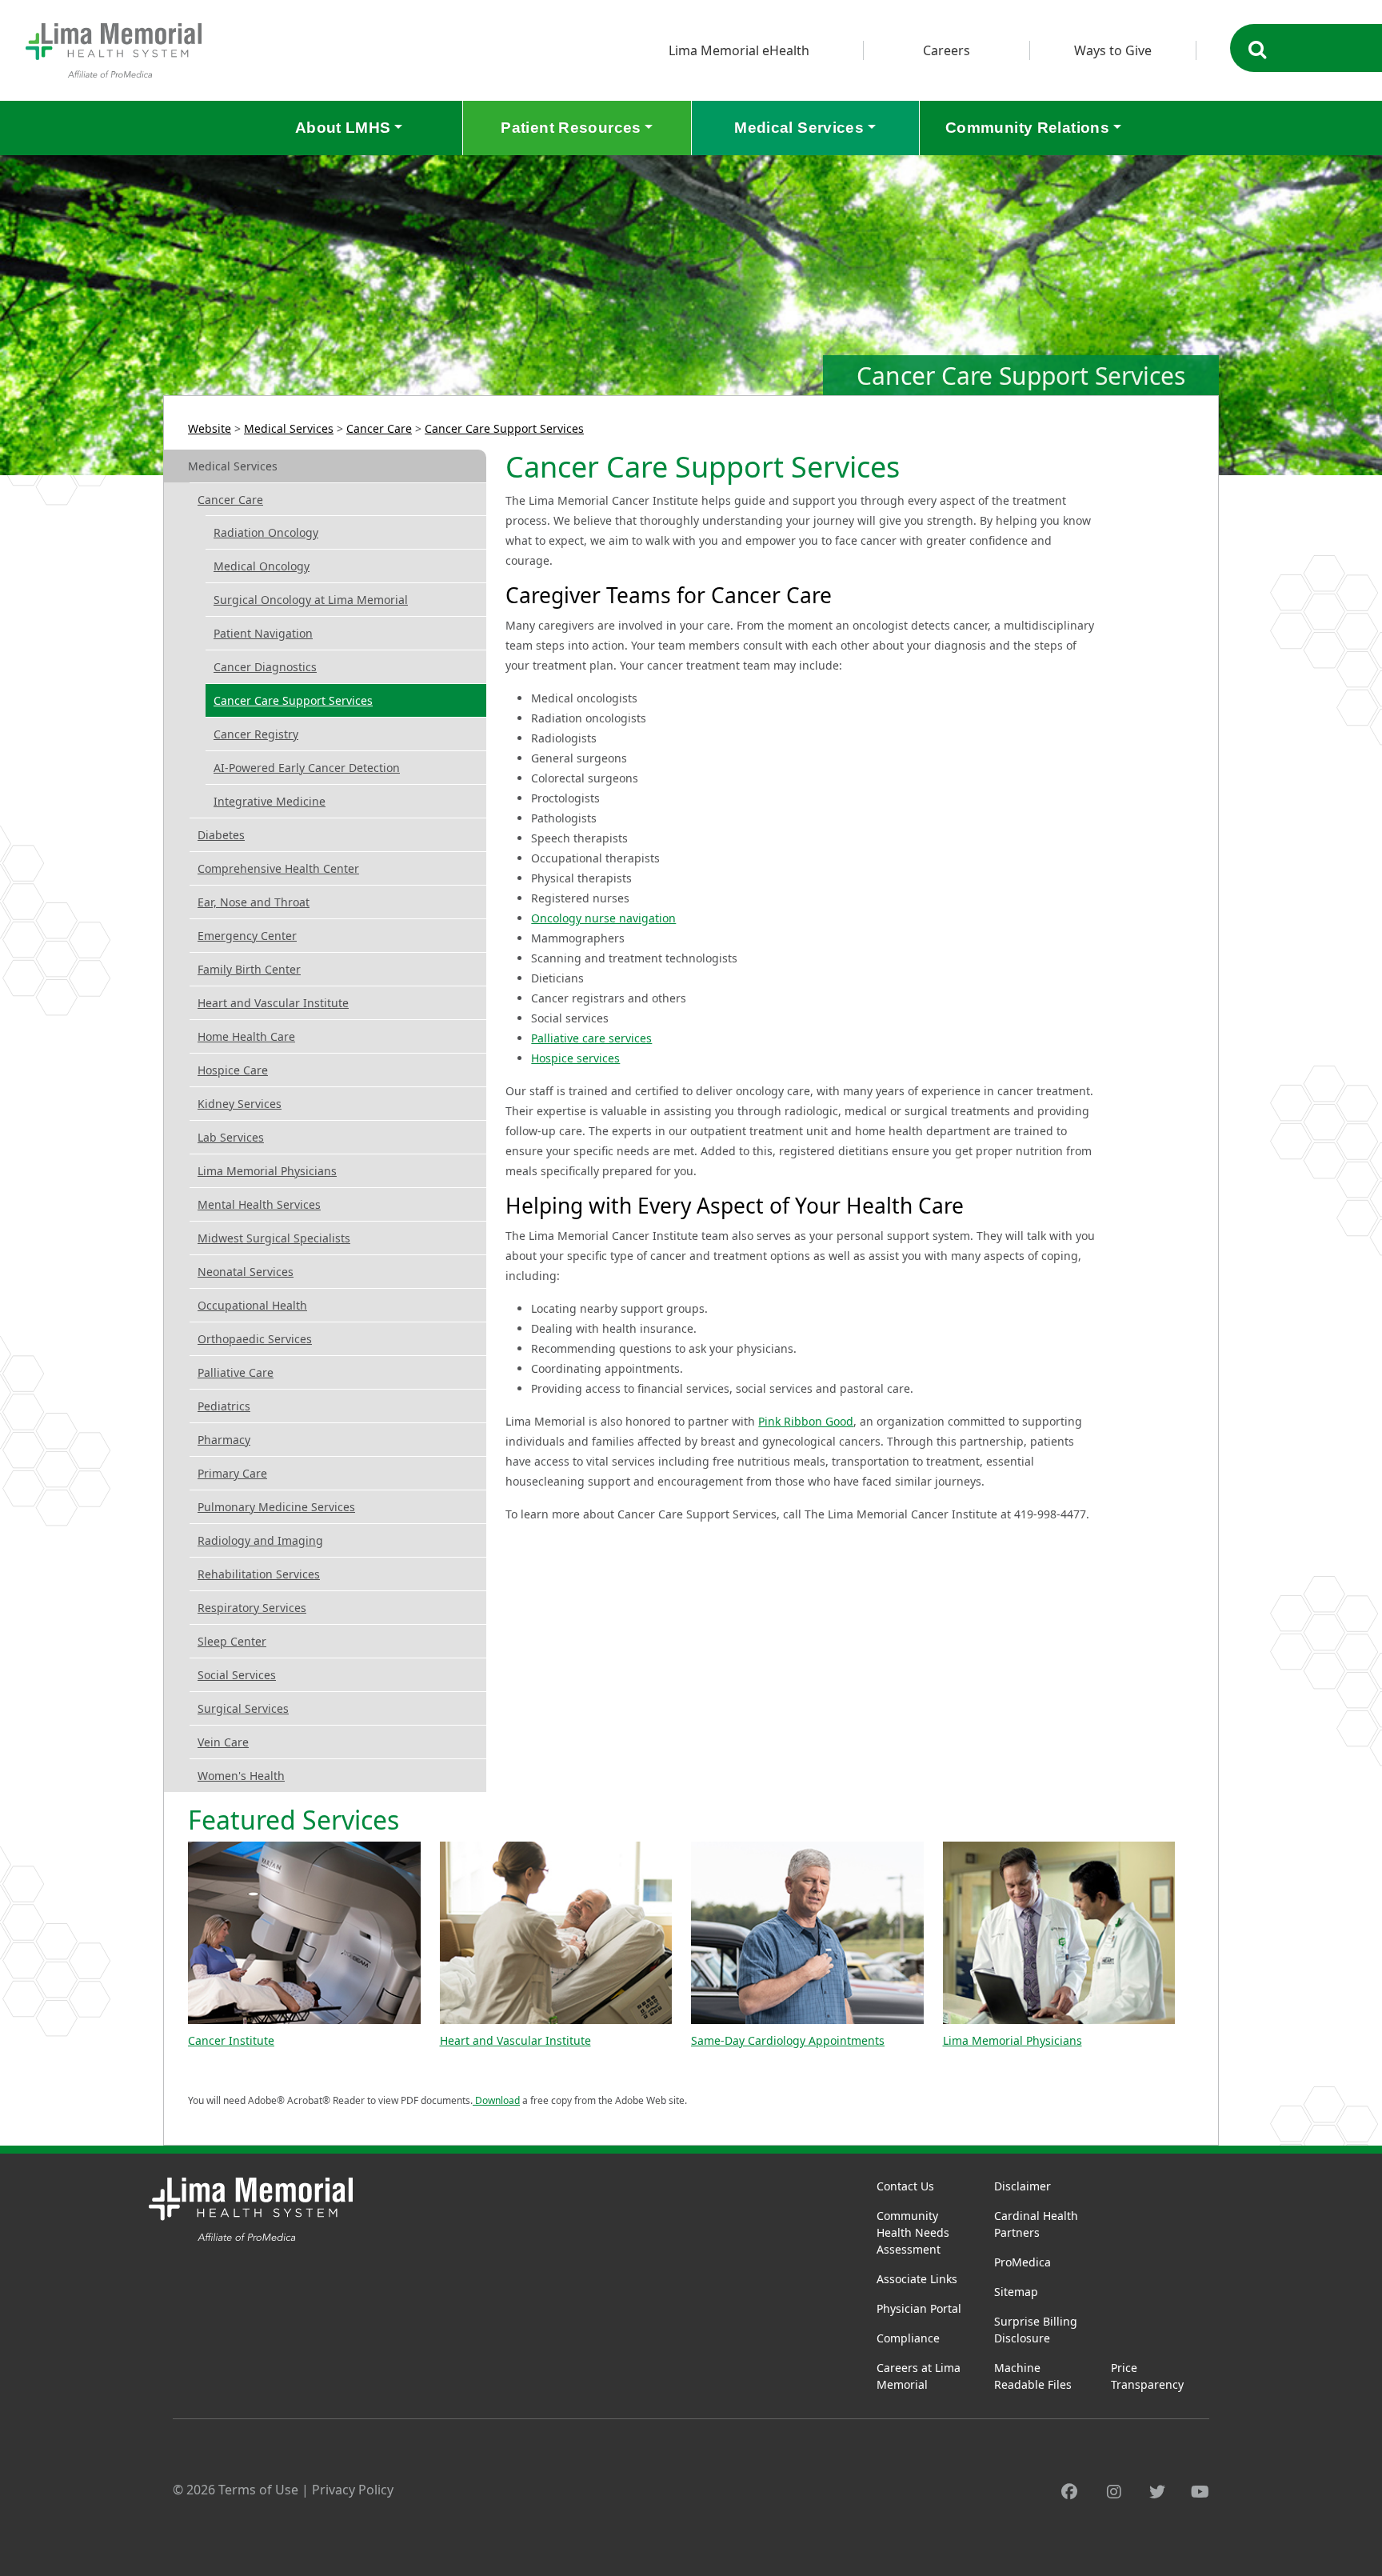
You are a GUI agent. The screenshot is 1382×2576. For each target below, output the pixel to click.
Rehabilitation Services (259, 1574)
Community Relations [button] (1027, 128)
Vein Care (223, 1742)
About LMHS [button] (343, 128)
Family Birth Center (249, 969)
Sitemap (1016, 2292)
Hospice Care (233, 1070)
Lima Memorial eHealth (739, 50)
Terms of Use (258, 2490)
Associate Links (917, 2279)
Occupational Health (252, 1305)
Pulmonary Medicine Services (276, 1507)
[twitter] (1157, 2492)
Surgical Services (243, 1708)
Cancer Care (379, 428)
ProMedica (1023, 2262)
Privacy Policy (353, 2490)
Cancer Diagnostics (265, 667)
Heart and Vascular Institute (273, 1003)
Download (496, 2100)
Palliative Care (236, 1372)
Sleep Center (232, 1641)
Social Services (237, 1675)
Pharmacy (224, 1440)
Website (210, 428)
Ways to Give (1113, 50)
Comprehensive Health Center (278, 868)
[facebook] (1069, 2492)
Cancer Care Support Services (504, 428)
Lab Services (231, 1137)
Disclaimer (1023, 2186)
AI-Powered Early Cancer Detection (307, 768)
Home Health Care (246, 1036)
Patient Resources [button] (571, 128)
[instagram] (1114, 2492)
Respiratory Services (252, 1608)
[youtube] (1200, 2492)
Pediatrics (224, 1406)
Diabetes (221, 835)
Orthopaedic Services (255, 1339)
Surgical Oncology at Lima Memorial (311, 600)
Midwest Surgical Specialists (274, 1238)
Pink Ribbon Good (806, 1421)
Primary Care (232, 1473)
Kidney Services (240, 1104)
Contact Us (905, 2186)
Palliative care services (591, 1038)
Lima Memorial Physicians (267, 1171)
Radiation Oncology (266, 532)
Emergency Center (247, 936)
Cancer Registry (256, 734)
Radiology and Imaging (260, 1540)
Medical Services (289, 428)
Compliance (908, 2338)
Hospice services (575, 1058)
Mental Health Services (259, 1204)
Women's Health (241, 1776)
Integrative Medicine (270, 801)
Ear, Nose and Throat (254, 902)
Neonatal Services (246, 1272)
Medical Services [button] (799, 128)
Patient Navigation (263, 633)
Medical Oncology (262, 566)
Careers (947, 50)
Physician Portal (919, 2308)
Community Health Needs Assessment (913, 2232)
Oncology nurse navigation (603, 918)
